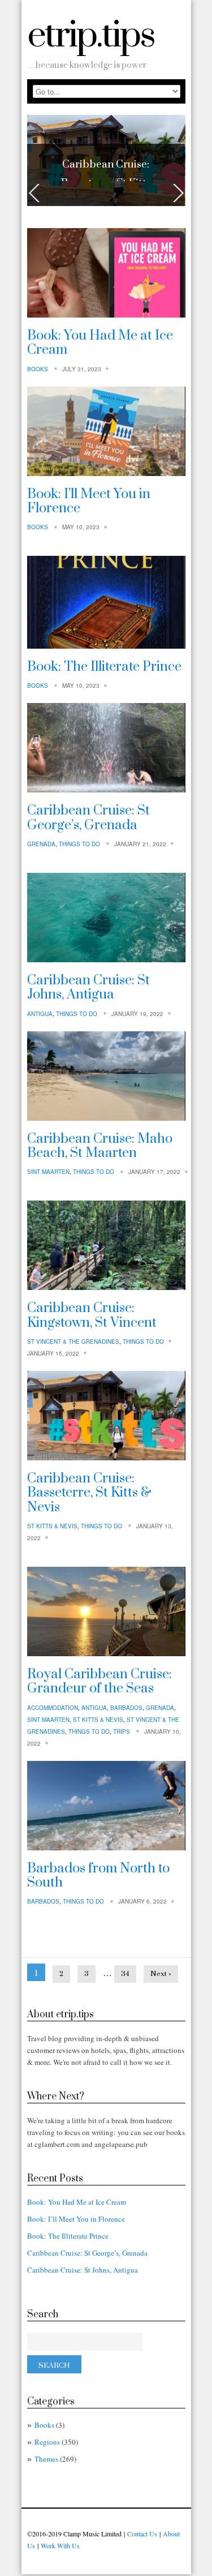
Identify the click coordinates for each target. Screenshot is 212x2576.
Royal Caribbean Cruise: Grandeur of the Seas (99, 1683)
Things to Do (79, 846)
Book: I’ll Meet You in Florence (89, 502)
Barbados (126, 1709)
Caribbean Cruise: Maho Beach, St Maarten (100, 1148)
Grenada (41, 846)
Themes (46, 2461)
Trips (122, 1733)
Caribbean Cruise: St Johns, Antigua (88, 989)
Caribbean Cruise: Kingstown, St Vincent (92, 1317)
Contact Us (142, 2535)
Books (38, 370)
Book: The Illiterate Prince (104, 668)
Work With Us (60, 2547)
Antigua (40, 1015)
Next (177, 195)
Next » (161, 1975)
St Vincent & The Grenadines (73, 1343)
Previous (36, 195)
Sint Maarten (48, 1173)
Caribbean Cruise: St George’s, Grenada (88, 819)
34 (125, 1975)
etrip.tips (91, 36)
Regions (47, 2444)
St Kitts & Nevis (52, 1528)
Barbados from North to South (98, 1877)
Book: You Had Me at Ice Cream (100, 344)
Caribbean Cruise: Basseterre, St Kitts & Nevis (89, 1495)
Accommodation (53, 1709)
